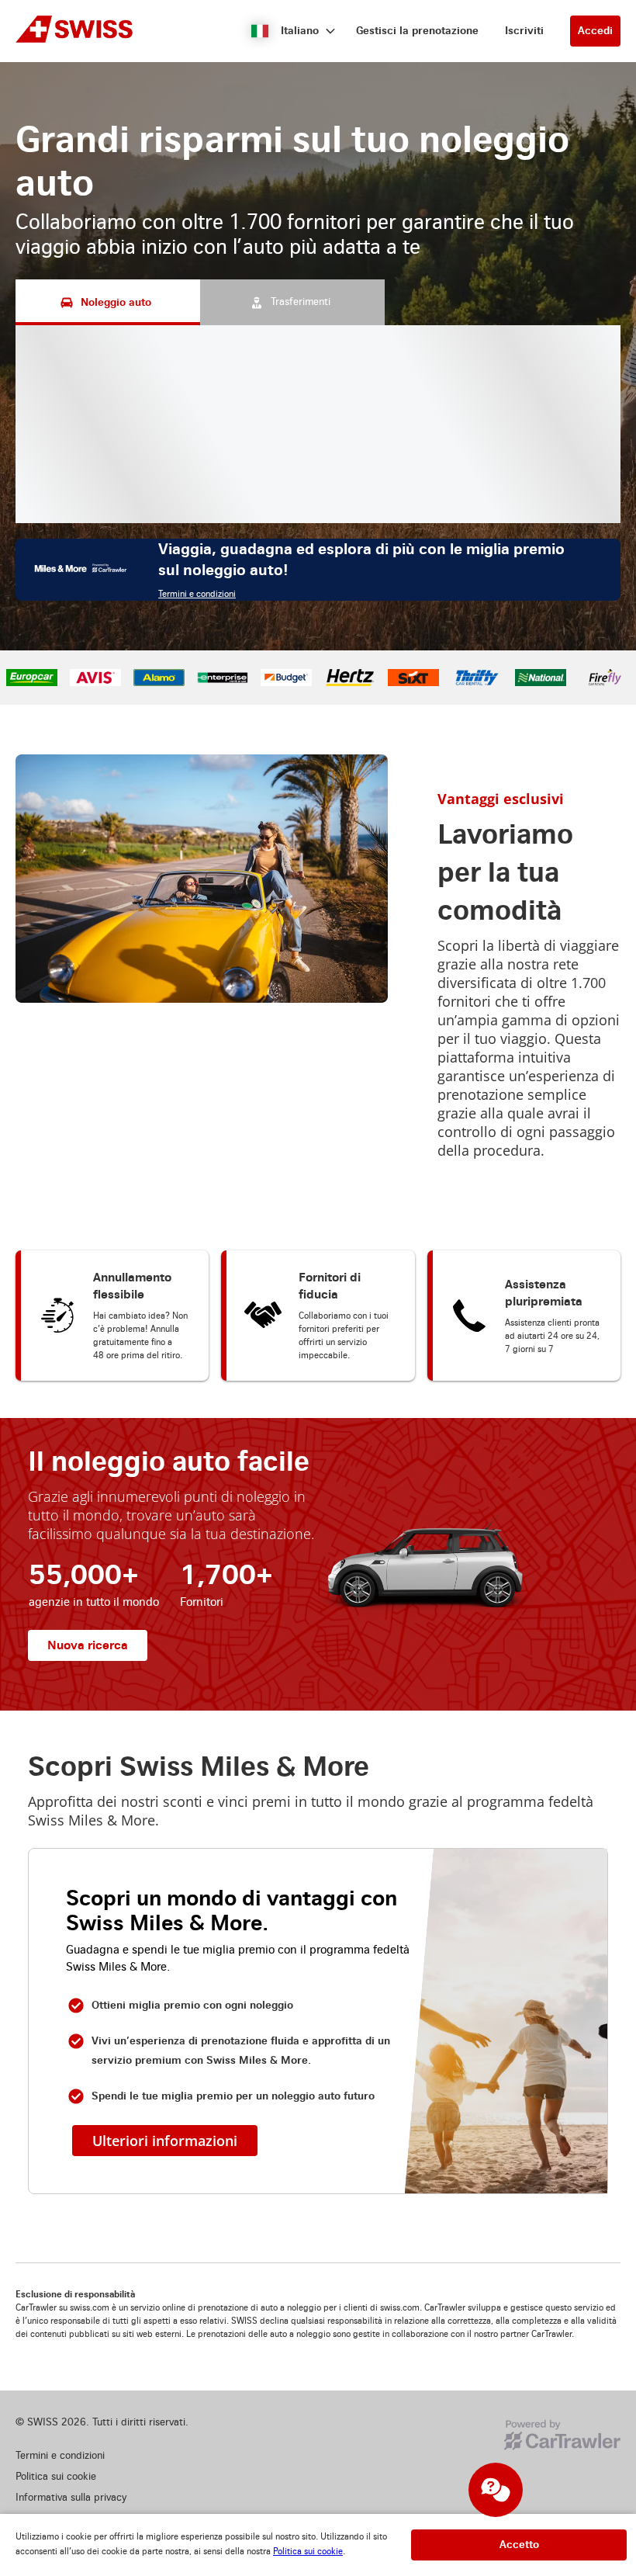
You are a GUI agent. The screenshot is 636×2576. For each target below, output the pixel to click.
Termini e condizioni (197, 594)
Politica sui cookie (308, 2552)
